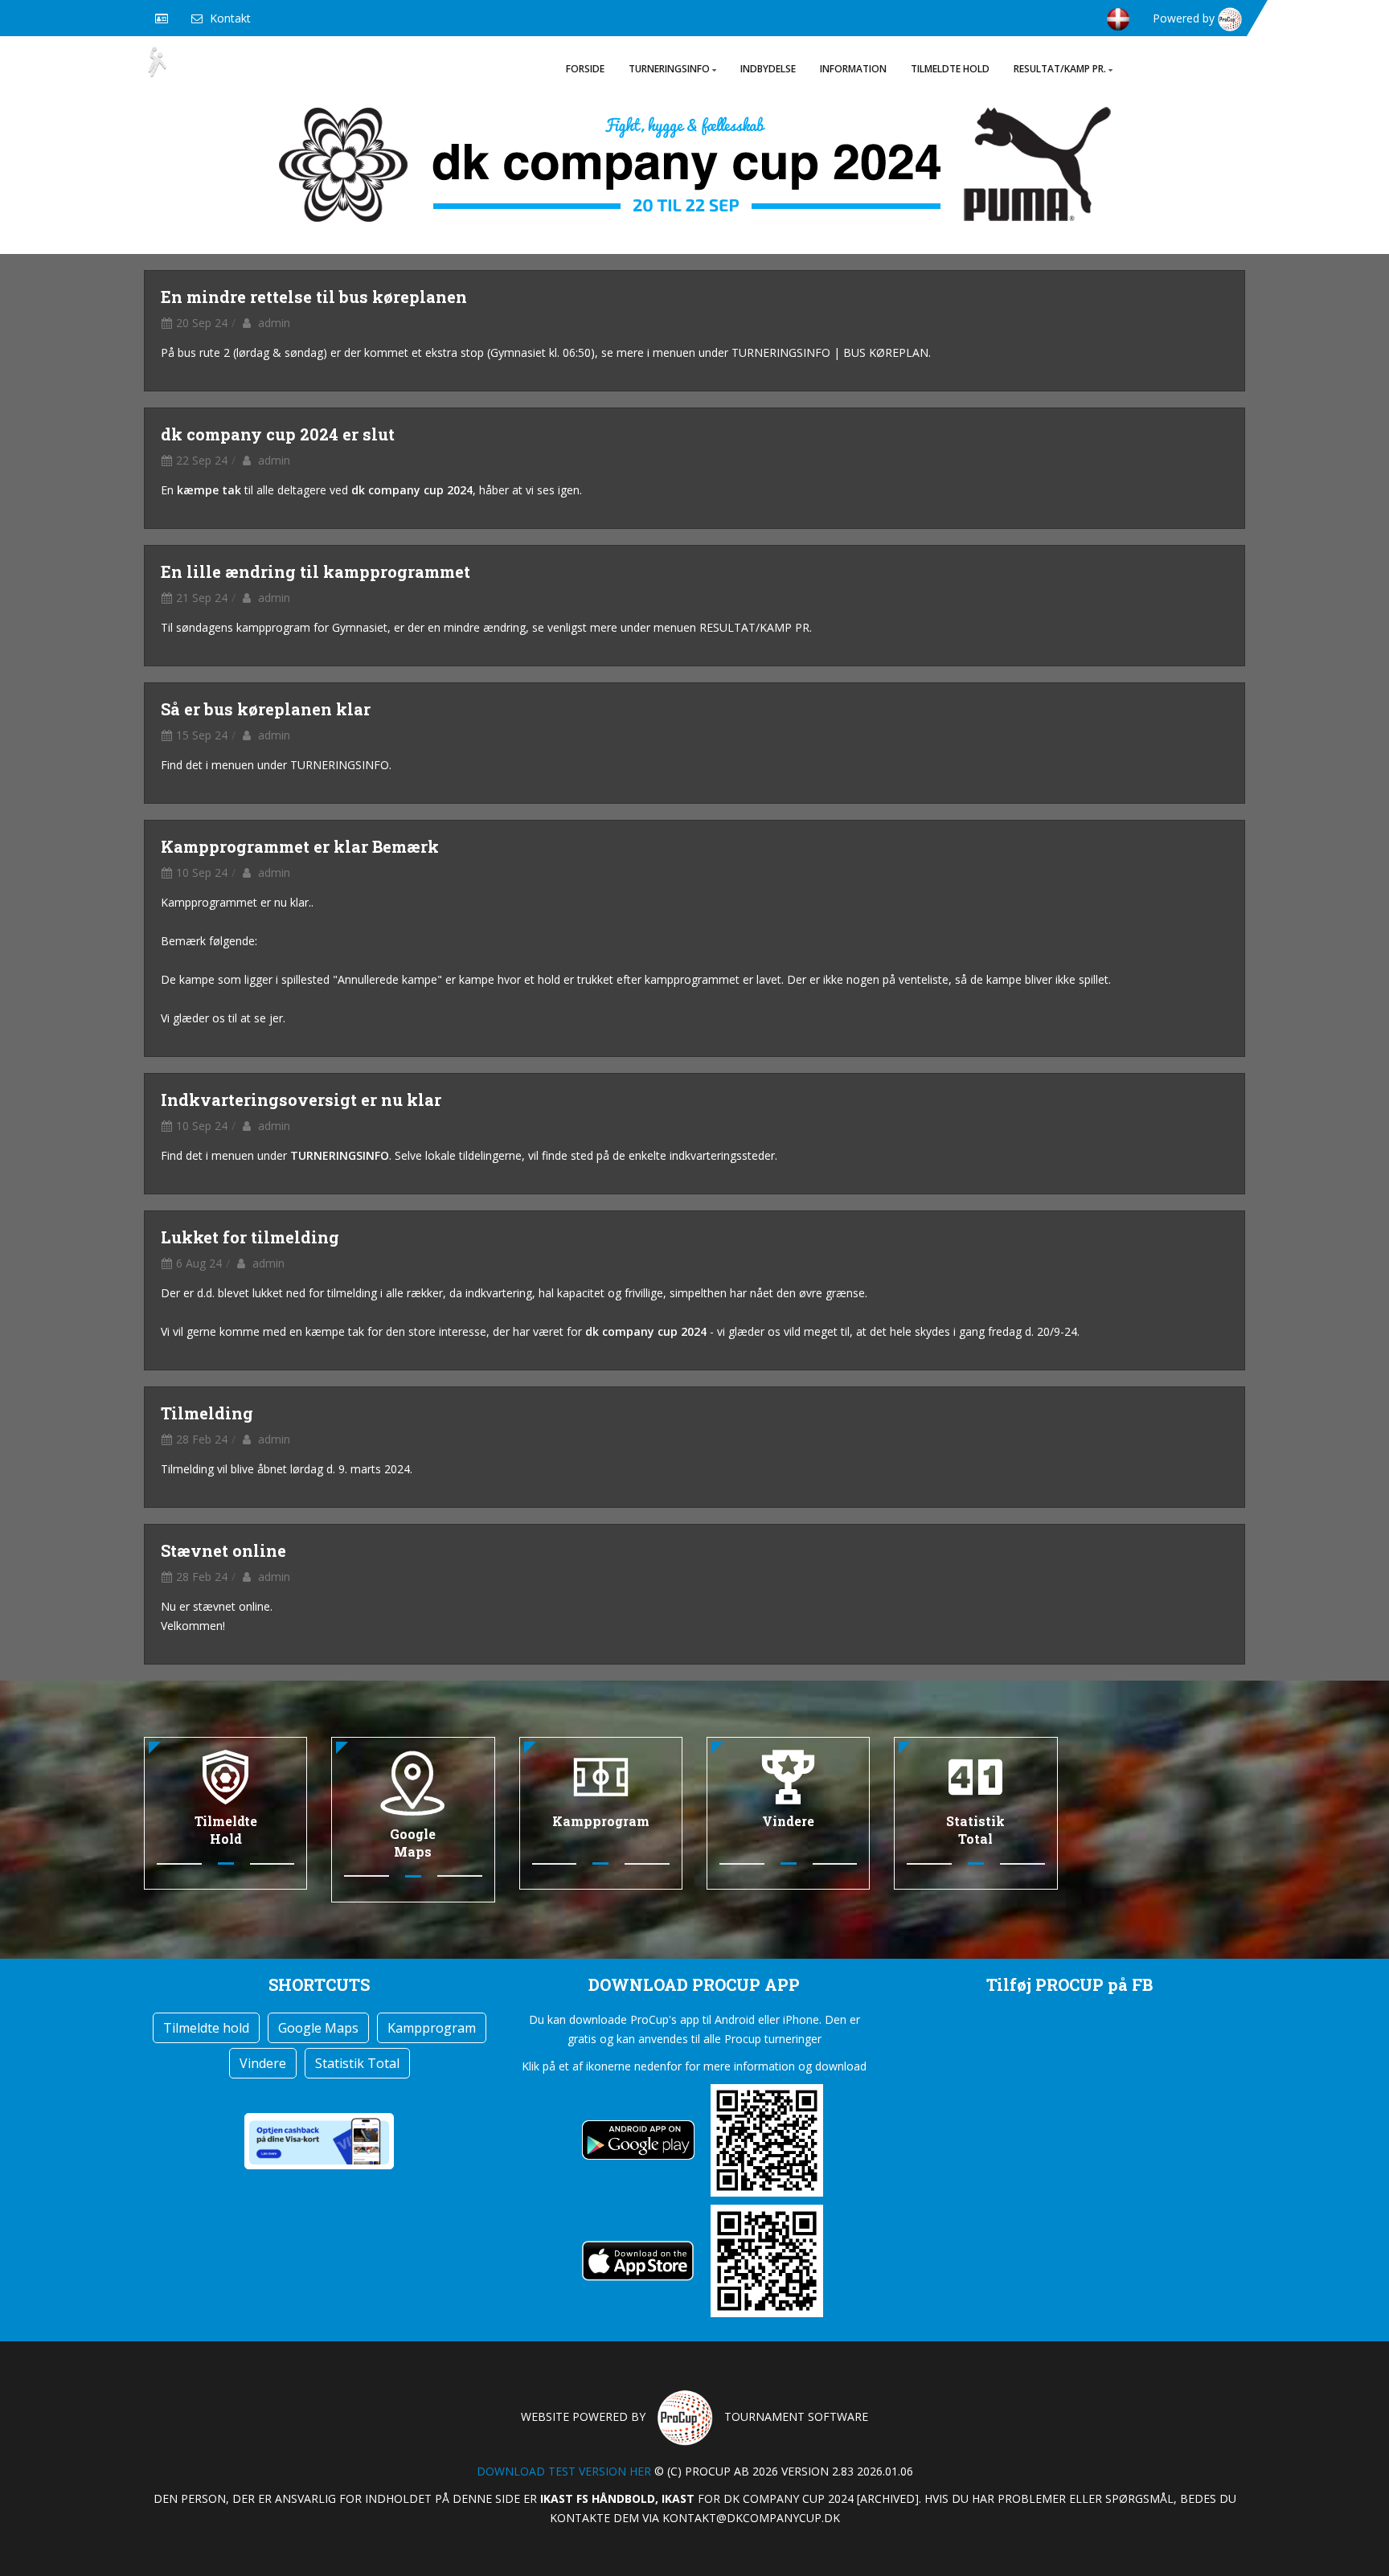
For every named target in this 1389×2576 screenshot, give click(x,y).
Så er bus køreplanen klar (266, 709)
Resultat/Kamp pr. (1060, 69)
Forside (585, 69)
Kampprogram (432, 2028)
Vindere (263, 2063)
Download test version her (564, 2471)
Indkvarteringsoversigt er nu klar (301, 1100)
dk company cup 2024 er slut (278, 434)
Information (853, 69)
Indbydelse (768, 69)
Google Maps (318, 2028)
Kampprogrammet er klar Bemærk (300, 846)
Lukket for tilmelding (250, 1237)
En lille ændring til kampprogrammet (315, 571)
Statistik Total (357, 2063)
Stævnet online (223, 1550)
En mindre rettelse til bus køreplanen (314, 297)
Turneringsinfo (669, 69)
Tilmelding (207, 1413)
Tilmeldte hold (950, 69)
